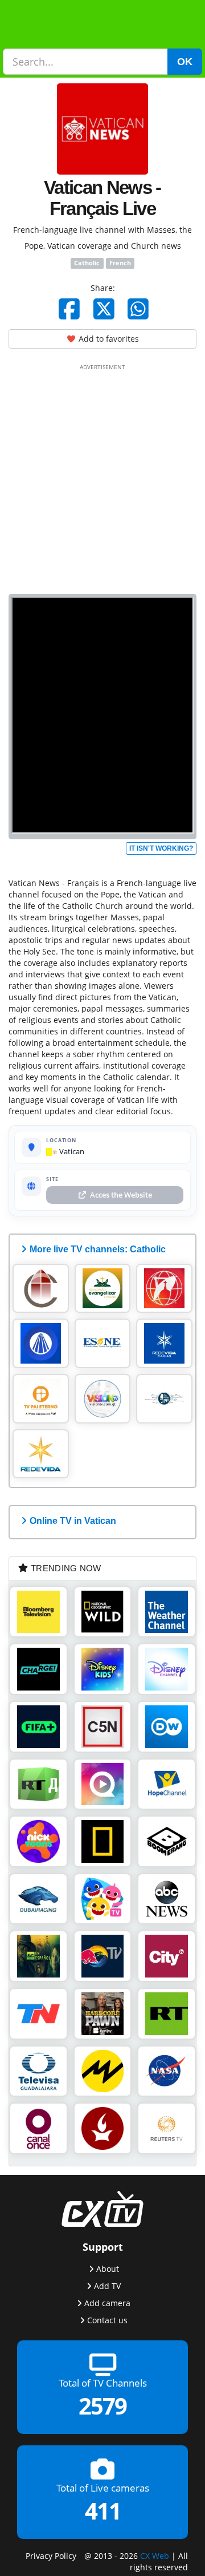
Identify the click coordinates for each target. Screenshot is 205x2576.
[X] (104, 309)
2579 (102, 2406)
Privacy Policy (51, 2556)
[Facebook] (69, 309)
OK (185, 62)
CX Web (155, 2556)
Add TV (107, 2286)
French (120, 263)
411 (103, 2511)
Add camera (107, 2303)
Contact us (107, 2320)
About (108, 2269)
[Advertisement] (102, 477)
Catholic (87, 263)
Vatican (71, 1151)
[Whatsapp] (138, 309)
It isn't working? (161, 848)
